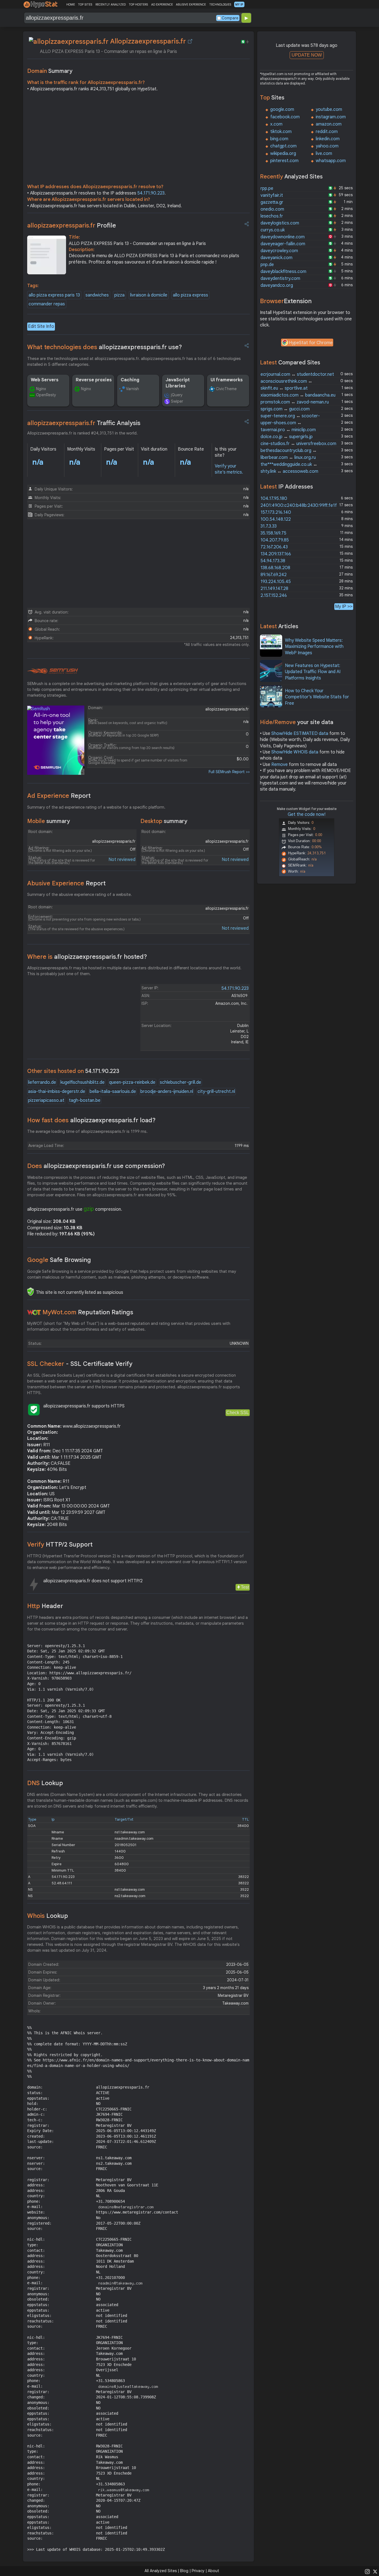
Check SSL (238, 1413)
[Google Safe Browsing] (31, 1292)
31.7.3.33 (269, 526)
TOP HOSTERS (138, 4)
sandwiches (97, 295)
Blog (184, 2571)
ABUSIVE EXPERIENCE (191, 4)
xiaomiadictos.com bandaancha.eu (298, 395)
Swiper (177, 401)
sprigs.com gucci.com (285, 409)
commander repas (47, 304)
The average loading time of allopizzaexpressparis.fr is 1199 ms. (87, 1131)
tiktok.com (281, 132)
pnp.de (267, 265)
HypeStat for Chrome (311, 343)
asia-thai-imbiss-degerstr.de (57, 1092)
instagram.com (331, 117)
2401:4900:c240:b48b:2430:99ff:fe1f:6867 (304, 505)
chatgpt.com (283, 146)
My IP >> (344, 606)
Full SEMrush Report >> (229, 772)
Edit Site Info (41, 326)
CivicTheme (226, 389)
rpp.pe (267, 188)
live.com (324, 154)
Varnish (132, 389)
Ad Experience (59, 796)
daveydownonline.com (283, 237)
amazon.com (329, 124)
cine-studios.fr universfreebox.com (298, 444)
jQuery (177, 395)
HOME (71, 4)
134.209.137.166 (276, 554)
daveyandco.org (277, 285)
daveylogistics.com (280, 223)
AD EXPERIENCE (162, 4)
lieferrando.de (42, 1082)
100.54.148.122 (276, 519)
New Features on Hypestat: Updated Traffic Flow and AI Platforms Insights (313, 672)
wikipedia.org (283, 154)
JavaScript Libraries (178, 383)
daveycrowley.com (279, 251)
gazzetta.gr (272, 202)
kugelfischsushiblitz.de (83, 1082)
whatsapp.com (331, 161)
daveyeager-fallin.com (283, 244)
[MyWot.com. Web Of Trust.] (34, 1312)
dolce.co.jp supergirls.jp (287, 437)
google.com (282, 109)
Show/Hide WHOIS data (295, 752)
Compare (230, 18)
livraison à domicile (149, 295)
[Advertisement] (138, 139)
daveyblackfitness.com (283, 272)
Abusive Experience (66, 883)
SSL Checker (80, 1364)
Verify (60, 1544)
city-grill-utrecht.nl (216, 1092)
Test (245, 1587)
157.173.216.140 (276, 512)
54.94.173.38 (273, 561)
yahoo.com (327, 146)
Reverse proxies (94, 380)
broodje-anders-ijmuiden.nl (167, 1092)
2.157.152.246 (274, 596)
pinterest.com (284, 161)
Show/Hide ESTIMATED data (300, 734)
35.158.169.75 (273, 533)
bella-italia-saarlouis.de (113, 1092)
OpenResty (46, 395)
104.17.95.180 (274, 499)
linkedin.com (328, 139)
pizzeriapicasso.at (46, 1100)
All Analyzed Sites (161, 2571)
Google (59, 1260)
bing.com (279, 139)
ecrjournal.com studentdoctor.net (297, 374)
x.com (276, 124)
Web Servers (45, 380)
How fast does (91, 1120)
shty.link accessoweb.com (289, 471)
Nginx (41, 389)
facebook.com (285, 117)
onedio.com (272, 209)
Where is (87, 957)
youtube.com (329, 109)
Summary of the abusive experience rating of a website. (79, 895)
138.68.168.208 (275, 568)
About (213, 2571)
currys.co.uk (273, 230)
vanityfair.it (272, 195)
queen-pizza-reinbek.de (132, 1082)
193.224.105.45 (276, 582)
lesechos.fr (272, 216)
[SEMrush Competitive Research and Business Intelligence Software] (53, 671)
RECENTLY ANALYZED (111, 4)
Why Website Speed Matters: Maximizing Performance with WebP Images (314, 647)
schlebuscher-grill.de (180, 1082)
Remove (280, 765)
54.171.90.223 (151, 193)
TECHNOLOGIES (220, 4)
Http (45, 1606)
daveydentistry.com (280, 278)
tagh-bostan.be (85, 1100)
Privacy (198, 2571)
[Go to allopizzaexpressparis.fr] (190, 41)
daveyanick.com (276, 258)
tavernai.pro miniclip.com (288, 430)
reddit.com (327, 132)
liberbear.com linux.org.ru (288, 458)
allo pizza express (190, 295)
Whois (48, 1916)
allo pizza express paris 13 (54, 295)
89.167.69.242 (274, 575)
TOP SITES (85, 4)
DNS (45, 1783)
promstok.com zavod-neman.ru (295, 402)
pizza (119, 295)
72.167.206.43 (274, 547)
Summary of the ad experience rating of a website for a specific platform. (96, 807)
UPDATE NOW (307, 55)
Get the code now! (307, 814)
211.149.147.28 (274, 589)
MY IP (239, 4)
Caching (130, 380)
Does (96, 1166)
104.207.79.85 (275, 540)
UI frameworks (227, 380)
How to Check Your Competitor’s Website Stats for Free (317, 697)
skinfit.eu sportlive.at (284, 388)
